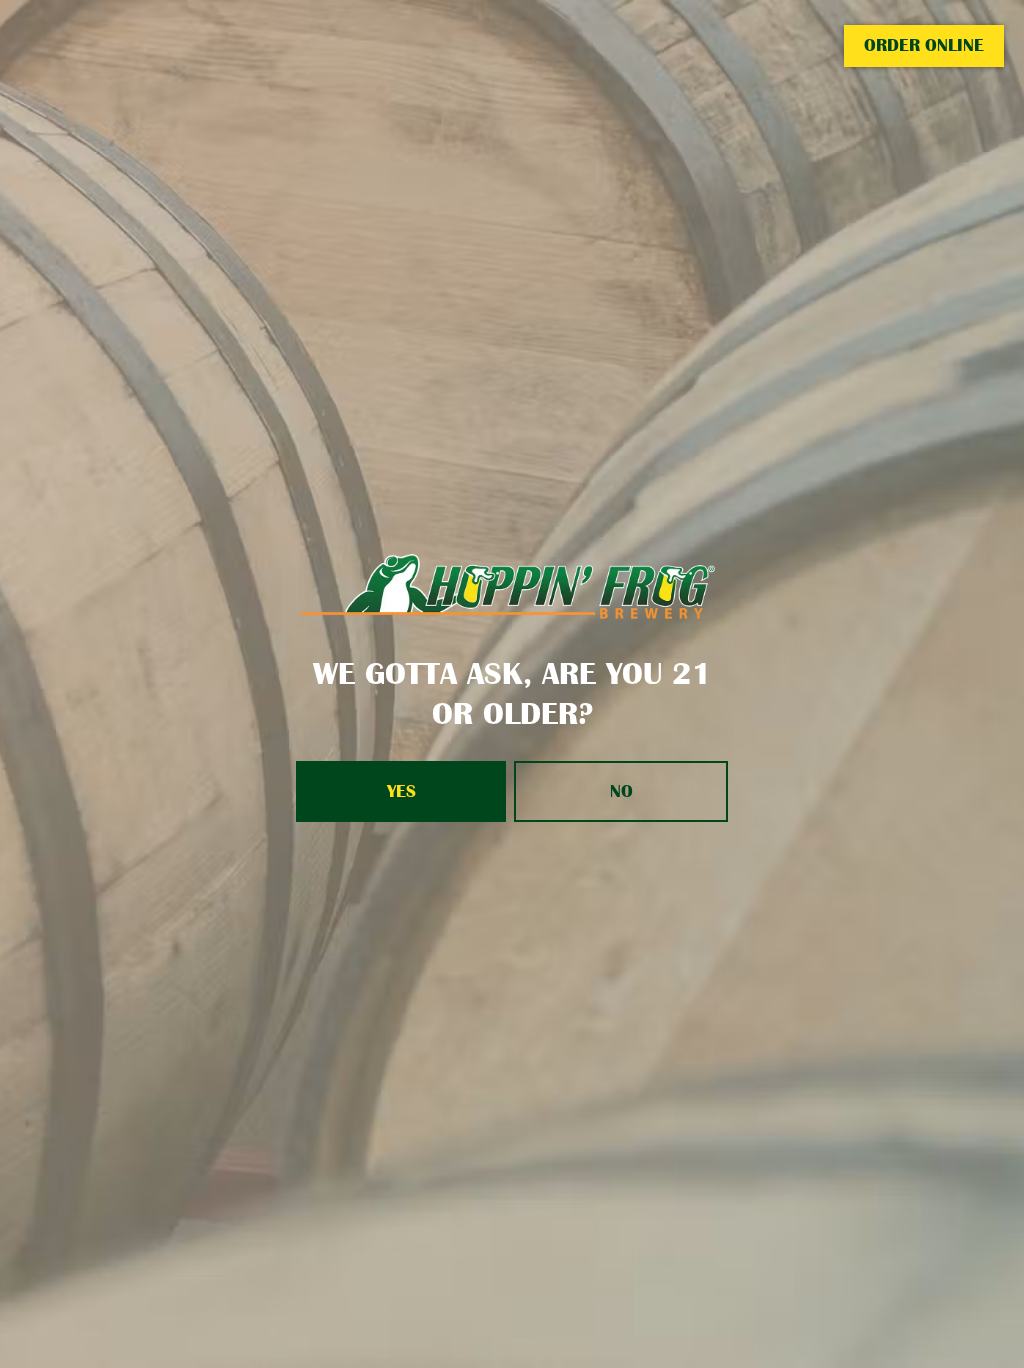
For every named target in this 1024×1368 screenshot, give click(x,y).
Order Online (924, 45)
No (621, 791)
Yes (401, 791)
